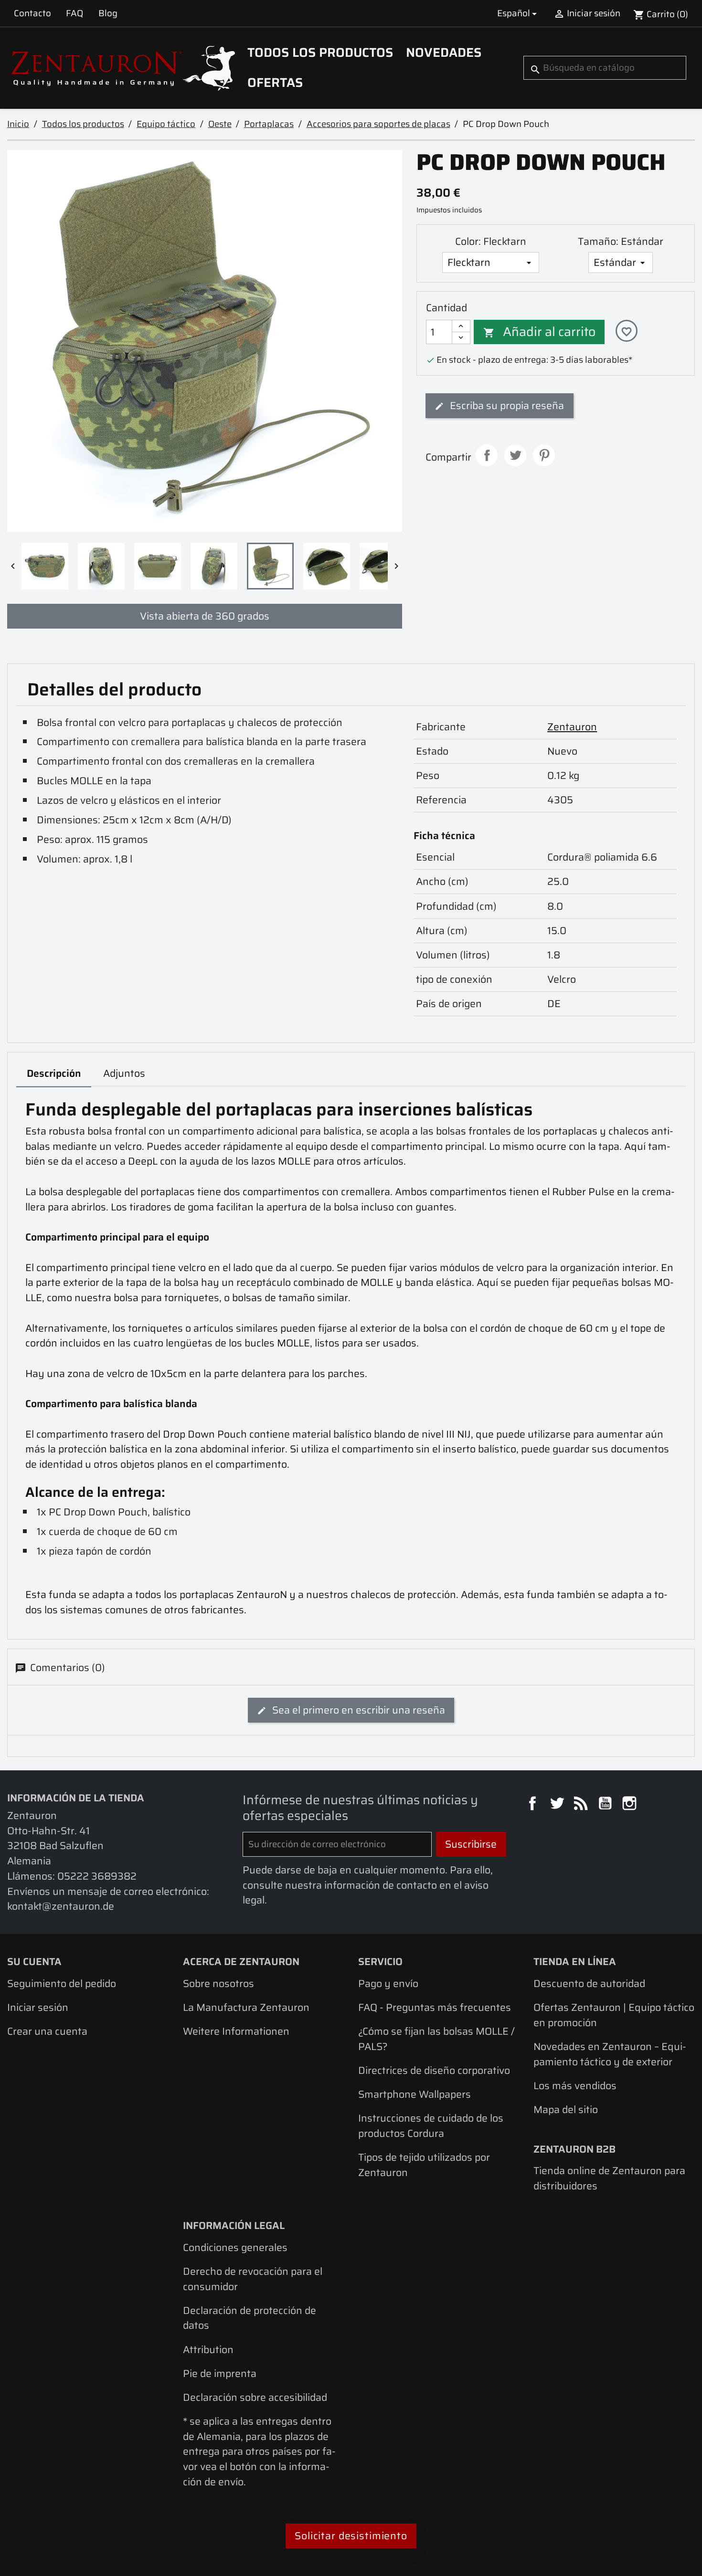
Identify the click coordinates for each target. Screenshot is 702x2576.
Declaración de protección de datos (250, 2318)
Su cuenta (34, 1961)
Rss (582, 1805)
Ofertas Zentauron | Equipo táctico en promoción (614, 2015)
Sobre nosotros (218, 1983)
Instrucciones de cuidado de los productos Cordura (431, 2126)
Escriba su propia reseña (506, 405)
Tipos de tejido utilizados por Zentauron (424, 2165)
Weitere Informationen (236, 2031)
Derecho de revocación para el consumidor (253, 2279)
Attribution (208, 2350)
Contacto (32, 13)
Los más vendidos (575, 2086)
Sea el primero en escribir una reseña (357, 1710)
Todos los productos (320, 53)
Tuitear (515, 455)
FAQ (74, 13)
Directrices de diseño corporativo (434, 2070)
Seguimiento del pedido (62, 1983)
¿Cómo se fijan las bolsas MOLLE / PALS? (436, 2039)
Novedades (444, 53)
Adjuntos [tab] (124, 1073)
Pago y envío (388, 1983)
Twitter (558, 1805)
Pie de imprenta (220, 2373)
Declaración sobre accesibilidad (255, 2397)
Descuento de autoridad (589, 1983)
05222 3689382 (97, 1876)
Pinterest (544, 455)
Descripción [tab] (54, 1073)
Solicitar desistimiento (351, 2536)
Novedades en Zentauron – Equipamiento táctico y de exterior (610, 2054)
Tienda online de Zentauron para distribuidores (609, 2178)
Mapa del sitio (566, 2109)
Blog (108, 13)
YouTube (606, 1805)
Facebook (534, 1805)
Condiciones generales (235, 2247)
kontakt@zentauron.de (61, 1906)
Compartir (487, 455)
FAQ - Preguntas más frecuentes (435, 2007)
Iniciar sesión (38, 2007)
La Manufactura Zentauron (246, 2007)
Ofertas (275, 83)
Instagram (631, 1805)
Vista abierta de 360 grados (205, 616)
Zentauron (572, 727)
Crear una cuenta (47, 2031)
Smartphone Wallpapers (415, 2094)
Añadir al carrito (540, 332)
